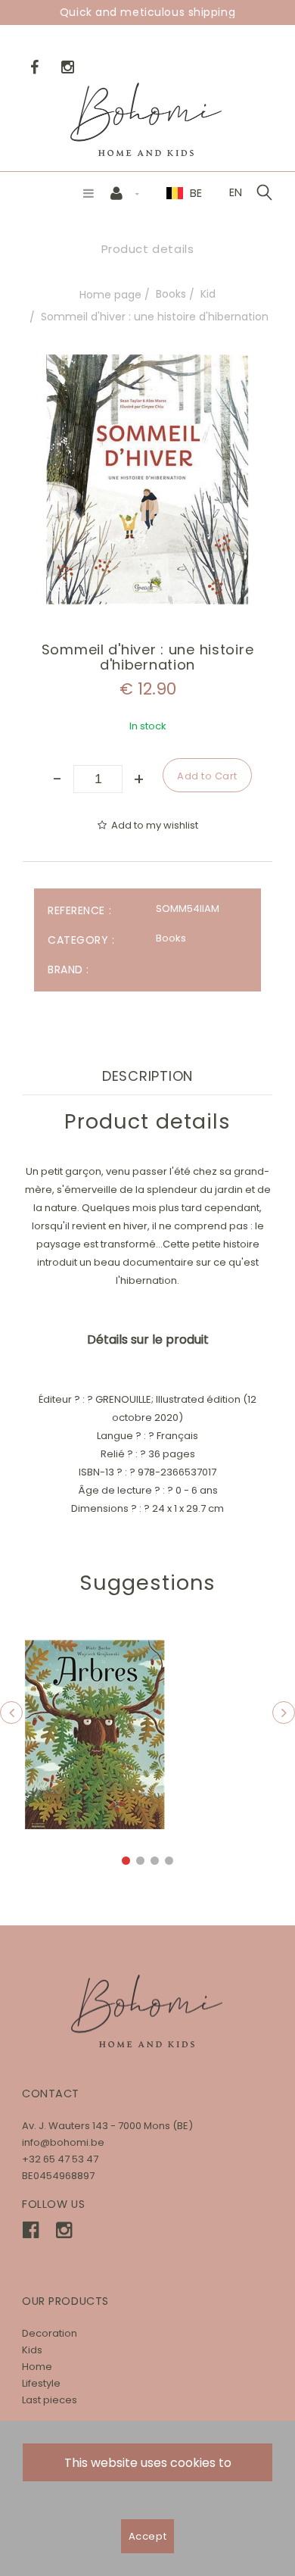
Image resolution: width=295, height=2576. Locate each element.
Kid (208, 294)
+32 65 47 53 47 (60, 2159)
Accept (147, 2536)
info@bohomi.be (63, 2142)
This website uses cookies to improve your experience (148, 2468)
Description (147, 1076)
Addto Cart (95, 1735)
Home (37, 2367)
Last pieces (50, 2400)
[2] (140, 1861)
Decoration (50, 2333)
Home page (110, 295)
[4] (169, 1861)
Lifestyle (41, 2383)
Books (171, 294)
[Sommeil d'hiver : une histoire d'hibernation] (147, 365)
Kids (32, 2350)
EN (236, 192)
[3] (155, 1861)
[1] (126, 1861)
